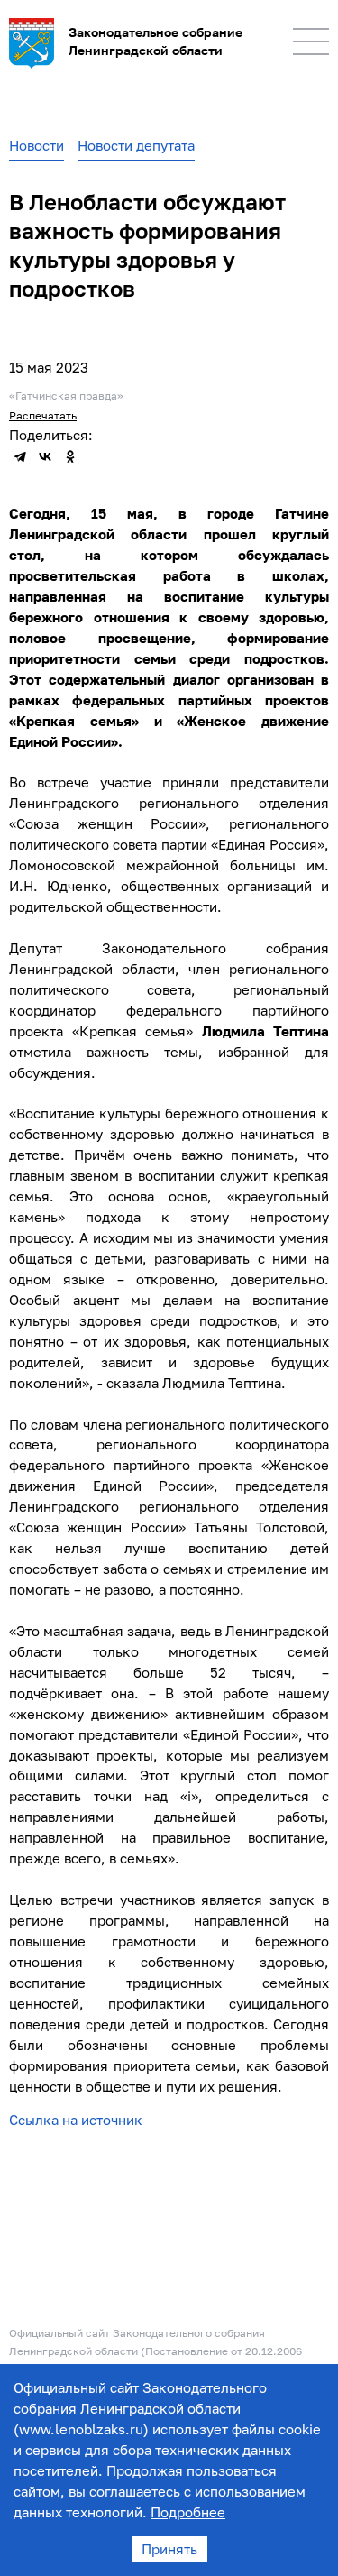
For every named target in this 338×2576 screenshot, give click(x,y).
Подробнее (188, 2512)
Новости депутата (136, 145)
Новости (37, 145)
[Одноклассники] (70, 456)
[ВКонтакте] (45, 456)
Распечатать (43, 415)
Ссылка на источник (76, 2120)
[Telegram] (20, 456)
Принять (169, 2549)
